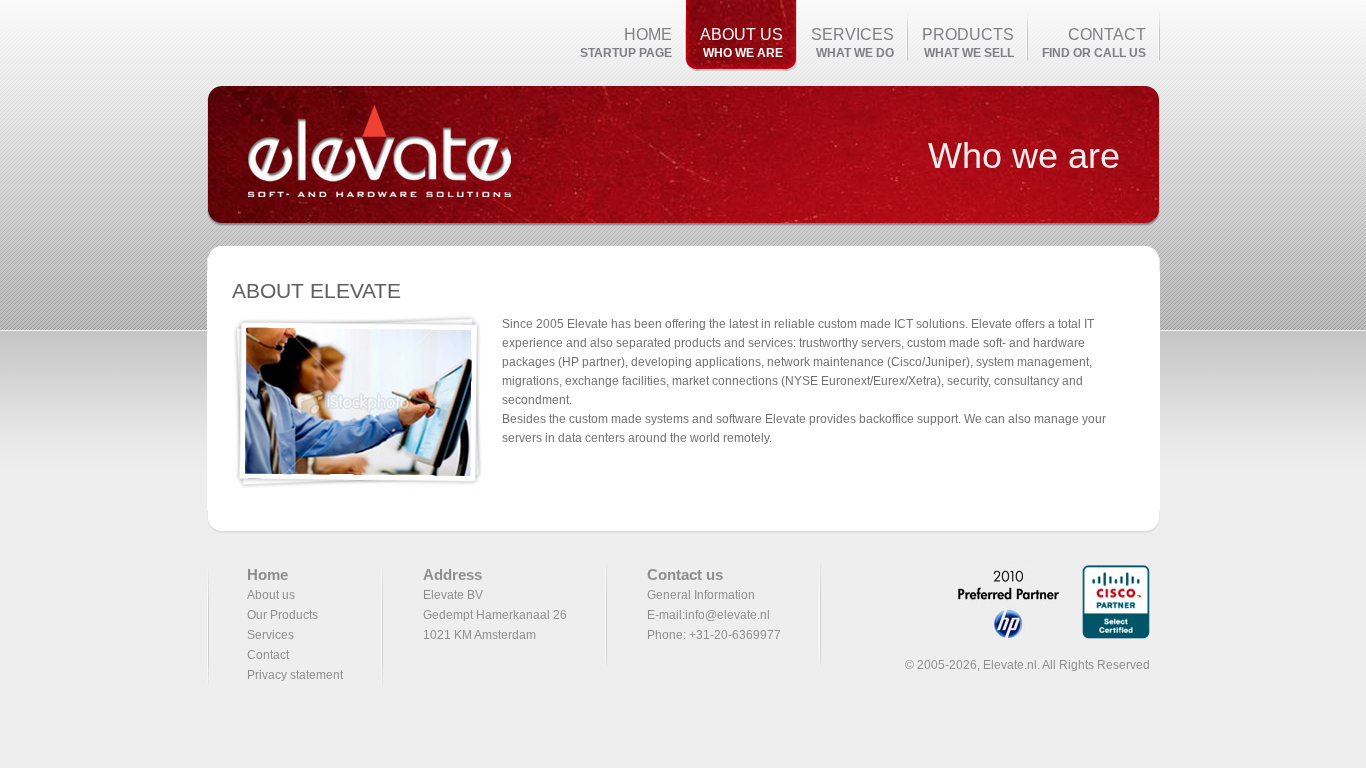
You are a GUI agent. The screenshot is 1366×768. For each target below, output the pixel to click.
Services (270, 635)
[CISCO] (1106, 635)
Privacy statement (295, 675)
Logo (379, 156)
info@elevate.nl (727, 615)
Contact (268, 655)
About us (271, 595)
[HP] (1000, 635)
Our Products (282, 615)
